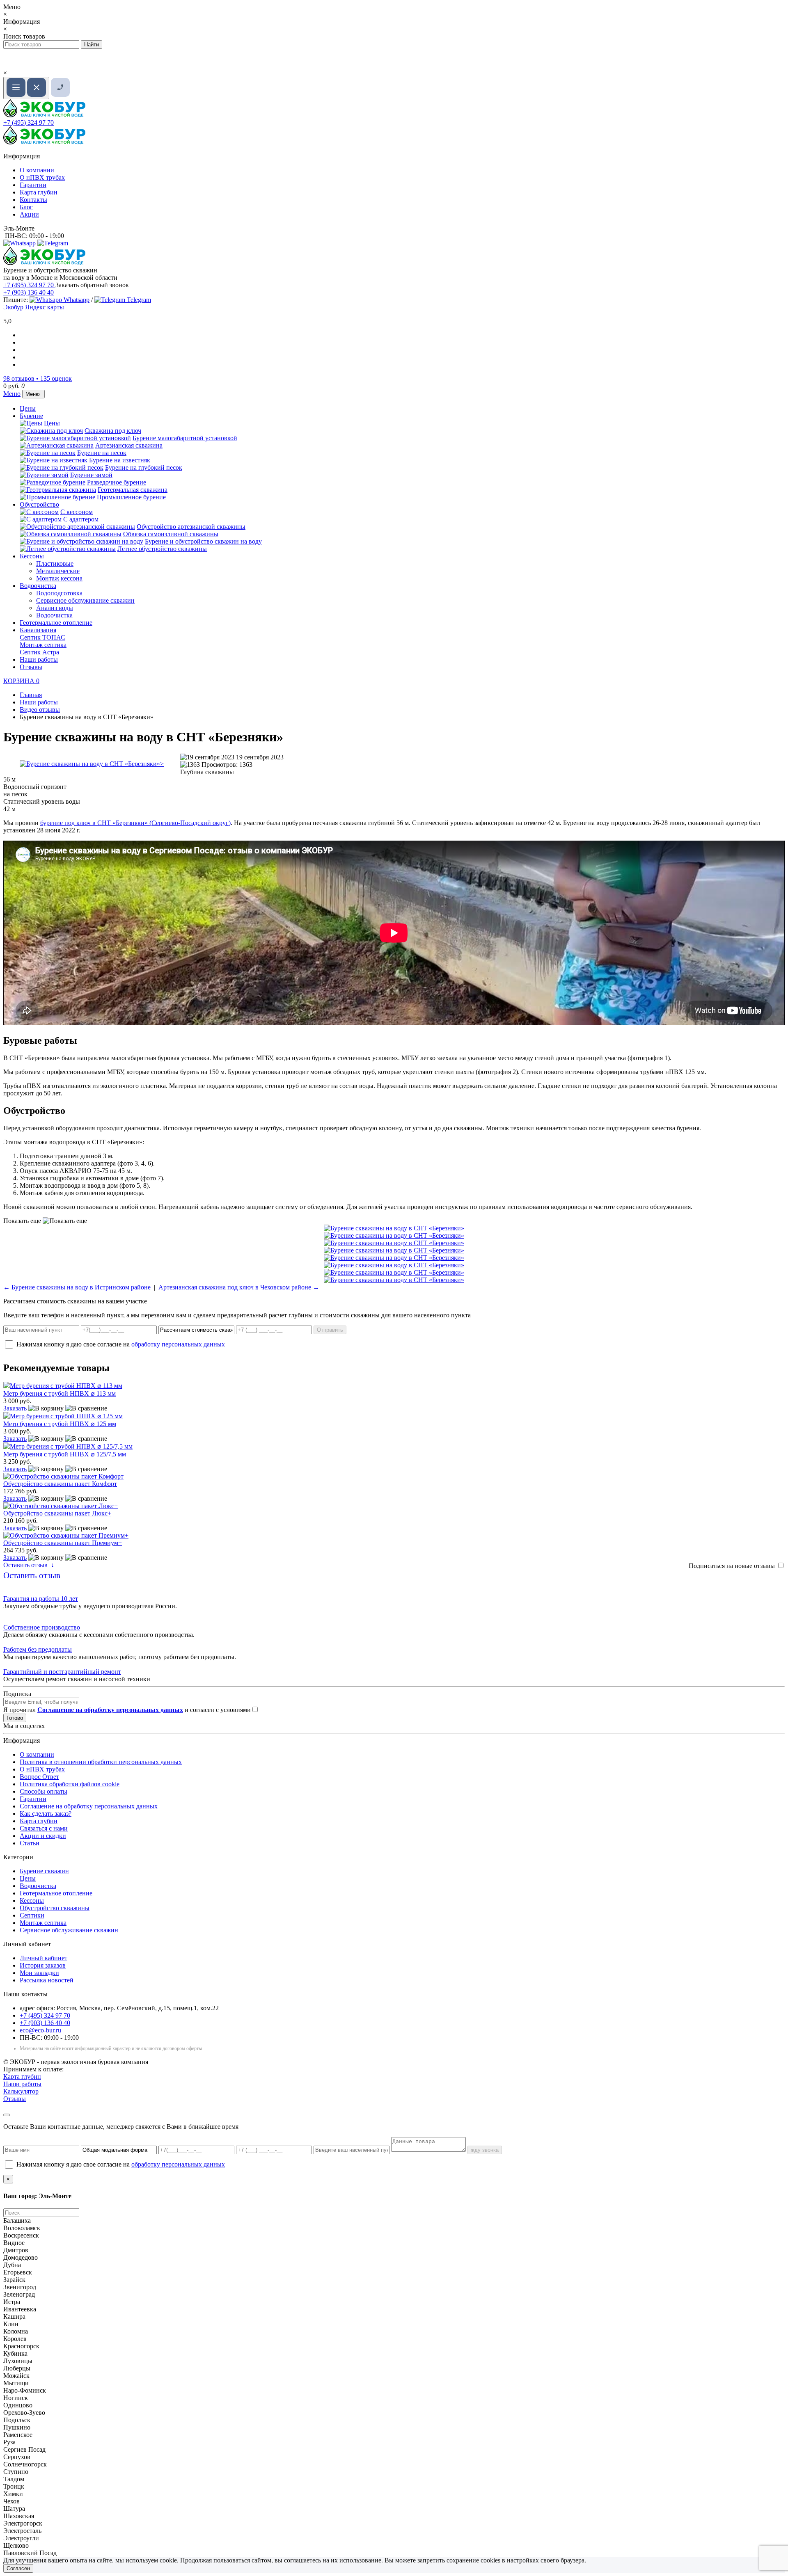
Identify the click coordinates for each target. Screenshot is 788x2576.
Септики (32, 1915)
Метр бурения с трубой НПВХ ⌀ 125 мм (60, 1424)
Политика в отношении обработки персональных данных (101, 1762)
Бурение (31, 416)
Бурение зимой (91, 475)
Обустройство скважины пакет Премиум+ (63, 1543)
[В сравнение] (86, 1408)
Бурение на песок (102, 453)
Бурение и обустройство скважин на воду (203, 541)
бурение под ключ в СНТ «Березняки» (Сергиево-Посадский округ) (135, 823)
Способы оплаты (44, 1791)
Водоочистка (38, 586)
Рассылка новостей (47, 1980)
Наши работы (39, 659)
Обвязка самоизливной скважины (171, 534)
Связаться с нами (44, 1828)
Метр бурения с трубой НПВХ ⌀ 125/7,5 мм (65, 1454)
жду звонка (485, 2150)
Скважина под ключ (113, 431)
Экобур (13, 307)
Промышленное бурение (131, 497)
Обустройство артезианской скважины (191, 527)
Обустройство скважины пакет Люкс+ (57, 1513)
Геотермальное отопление (56, 623)
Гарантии (33, 185)
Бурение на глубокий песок (144, 467)
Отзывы (31, 667)
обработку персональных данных (178, 1344)
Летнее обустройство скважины (162, 549)
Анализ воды (55, 608)
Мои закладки (39, 1973)
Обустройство (39, 504)
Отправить (330, 1330)
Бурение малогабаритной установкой (185, 438)
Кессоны (32, 556)
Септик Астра (39, 652)
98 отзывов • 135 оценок (38, 378)
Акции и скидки (43, 1836)
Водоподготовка (59, 593)
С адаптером (81, 519)
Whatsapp (76, 300)
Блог (26, 207)
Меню (12, 394)
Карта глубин (39, 192)
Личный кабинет (44, 1958)
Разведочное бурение (117, 482)
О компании (37, 170)
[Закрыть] (7, 2115)
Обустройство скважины (55, 1908)
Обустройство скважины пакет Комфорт (60, 1484)
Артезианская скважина (129, 445)
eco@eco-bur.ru (40, 2030)
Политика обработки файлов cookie (70, 1784)
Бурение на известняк (120, 460)
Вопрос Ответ (39, 1777)
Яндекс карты (45, 307)
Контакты (33, 200)
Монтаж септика (43, 645)
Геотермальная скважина (133, 490)
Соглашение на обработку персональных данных (89, 1806)
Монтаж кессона (59, 578)
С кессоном (77, 512)
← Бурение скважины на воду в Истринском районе (77, 1287)
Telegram (138, 300)
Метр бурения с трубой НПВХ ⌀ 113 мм (60, 1393)
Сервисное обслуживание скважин (85, 600)
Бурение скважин (44, 1871)
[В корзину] (46, 1408)
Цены (28, 408)
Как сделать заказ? (46, 1814)
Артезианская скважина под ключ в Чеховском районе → (239, 1287)
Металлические (58, 571)
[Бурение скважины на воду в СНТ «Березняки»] (92, 764)
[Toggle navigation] (26, 88)
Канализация (38, 630)
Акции (29, 214)
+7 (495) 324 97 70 (29, 122)
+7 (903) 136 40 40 (29, 292)
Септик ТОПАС (42, 637)
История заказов (43, 1965)
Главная (31, 695)
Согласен (18, 2568)
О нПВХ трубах (42, 177)
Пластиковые (55, 563)
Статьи (30, 1843)
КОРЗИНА (21, 681)
